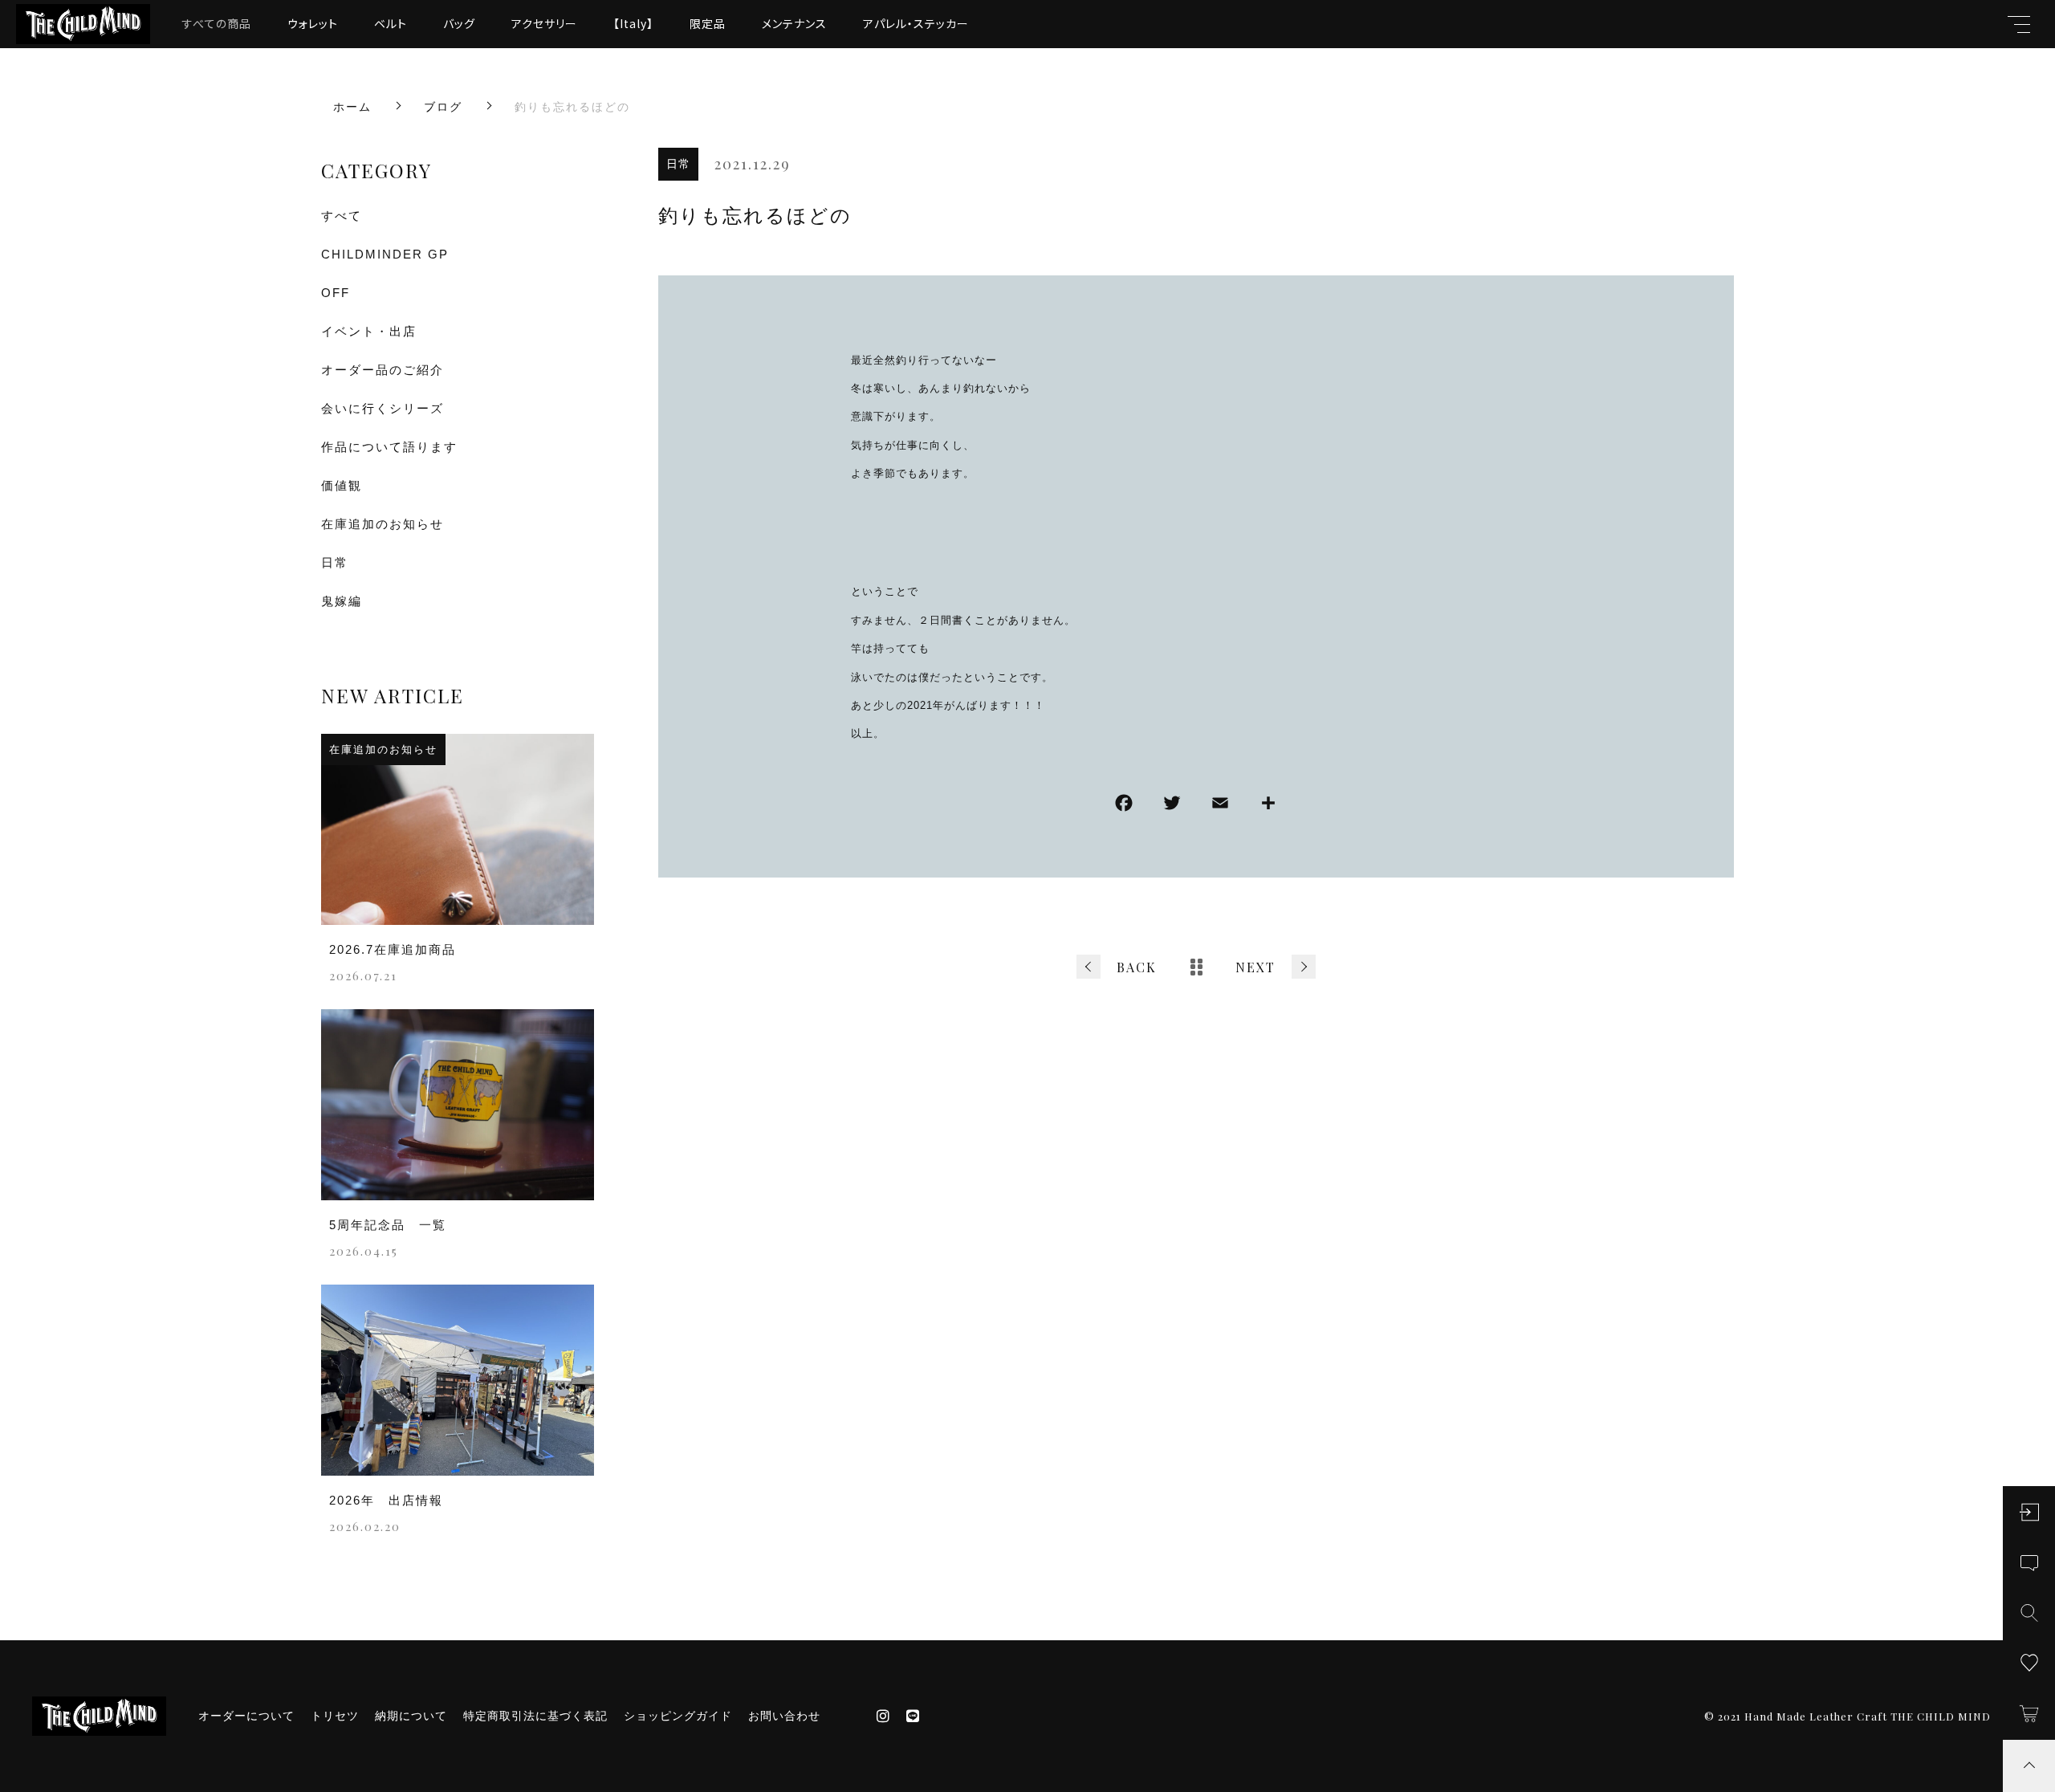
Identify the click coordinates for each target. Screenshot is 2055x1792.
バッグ (459, 23)
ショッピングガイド (678, 1716)
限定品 (708, 23)
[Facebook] (1124, 806)
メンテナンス (794, 23)
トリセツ (335, 1716)
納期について (411, 1716)
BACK (1137, 967)
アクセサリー (544, 23)
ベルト (391, 23)
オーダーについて (246, 1716)
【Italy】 (633, 23)
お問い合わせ (784, 1716)
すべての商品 (217, 23)
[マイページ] (2029, 1512)
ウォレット (313, 23)
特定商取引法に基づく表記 (535, 1716)
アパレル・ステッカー (916, 23)
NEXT (1255, 967)
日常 (678, 164)
